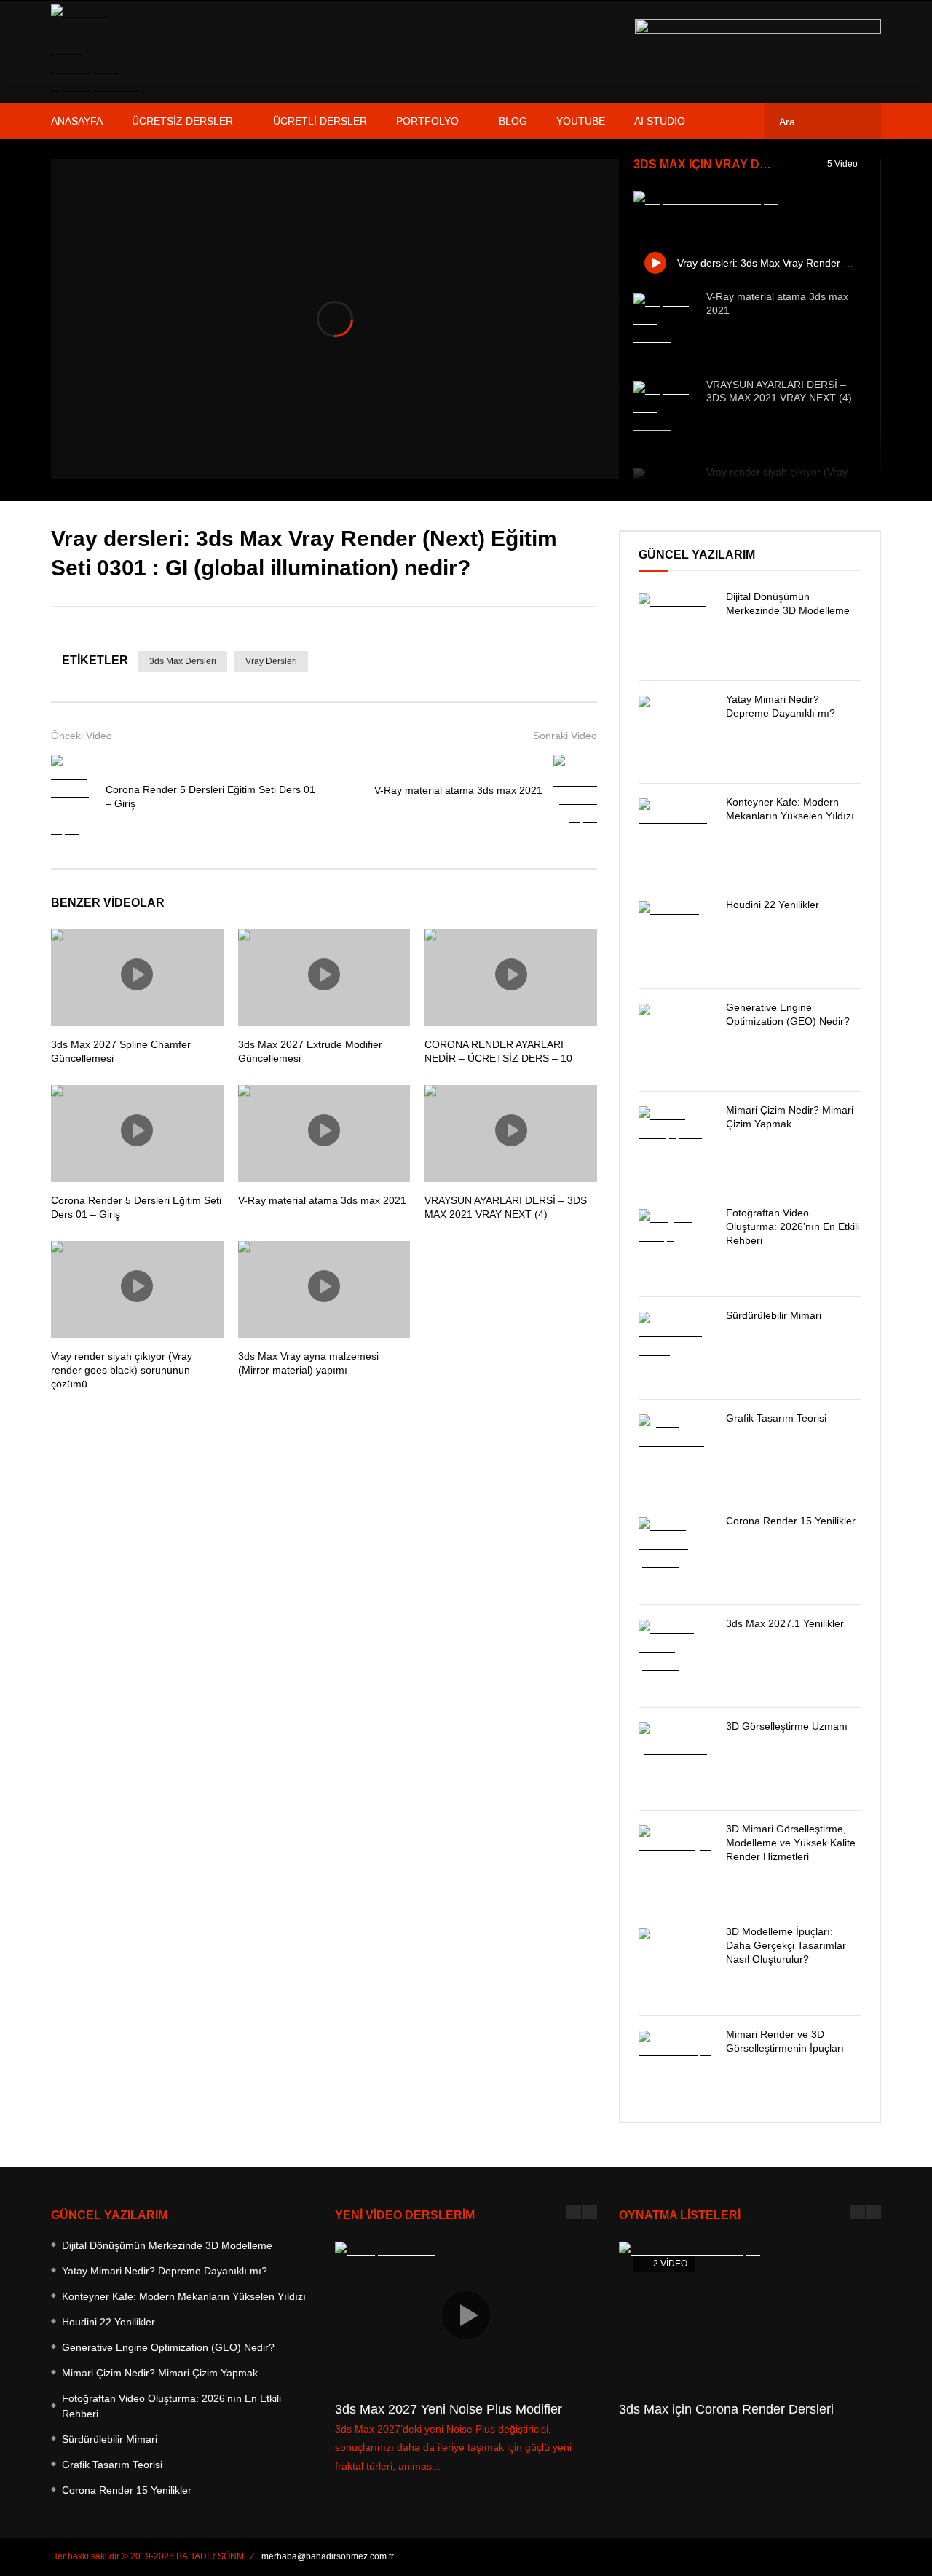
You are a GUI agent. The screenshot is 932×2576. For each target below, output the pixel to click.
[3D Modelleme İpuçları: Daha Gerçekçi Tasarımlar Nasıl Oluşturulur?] (675, 1964)
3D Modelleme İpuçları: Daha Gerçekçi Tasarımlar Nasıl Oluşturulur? (786, 1945)
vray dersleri (271, 661)
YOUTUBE (581, 121)
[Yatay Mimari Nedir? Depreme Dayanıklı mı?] (675, 732)
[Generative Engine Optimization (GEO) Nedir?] (675, 1040)
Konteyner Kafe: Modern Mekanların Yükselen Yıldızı (184, 2296)
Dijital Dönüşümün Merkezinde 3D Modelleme (167, 2245)
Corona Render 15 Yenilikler (791, 1521)
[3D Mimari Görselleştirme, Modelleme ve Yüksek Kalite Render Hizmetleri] (675, 1862)
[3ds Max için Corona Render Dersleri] (750, 2316)
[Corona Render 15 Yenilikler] (675, 1553)
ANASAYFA (77, 121)
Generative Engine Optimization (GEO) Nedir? (168, 2347)
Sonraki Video (565, 736)
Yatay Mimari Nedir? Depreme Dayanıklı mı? (165, 2271)
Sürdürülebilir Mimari (774, 1315)
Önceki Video (82, 736)
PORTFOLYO (427, 121)
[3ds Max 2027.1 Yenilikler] (675, 1656)
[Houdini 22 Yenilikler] (675, 937)
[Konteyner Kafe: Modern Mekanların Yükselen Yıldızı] (675, 835)
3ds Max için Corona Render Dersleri (726, 2409)
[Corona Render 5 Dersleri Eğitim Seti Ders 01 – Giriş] (73, 797)
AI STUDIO (660, 121)
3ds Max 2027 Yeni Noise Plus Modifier (449, 2409)
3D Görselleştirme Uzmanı (787, 1726)
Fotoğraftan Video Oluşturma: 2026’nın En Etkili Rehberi (793, 1226)
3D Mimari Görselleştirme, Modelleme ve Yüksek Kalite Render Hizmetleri (791, 1843)
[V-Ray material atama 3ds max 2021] (663, 330)
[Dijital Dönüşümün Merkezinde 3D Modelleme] (675, 629)
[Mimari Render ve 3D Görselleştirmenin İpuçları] (675, 2067)
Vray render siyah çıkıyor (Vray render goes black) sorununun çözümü (122, 1370)
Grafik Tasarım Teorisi (776, 1418)
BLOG (513, 121)
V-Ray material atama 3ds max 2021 (458, 790)
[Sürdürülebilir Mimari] (675, 1348)
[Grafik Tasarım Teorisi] (675, 1451)
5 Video (844, 164)
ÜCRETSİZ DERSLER (182, 121)
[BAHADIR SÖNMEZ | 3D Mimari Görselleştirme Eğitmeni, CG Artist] (98, 52)
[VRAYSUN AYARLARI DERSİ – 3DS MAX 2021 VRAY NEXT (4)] (663, 418)
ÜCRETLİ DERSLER (320, 121)
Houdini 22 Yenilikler (773, 905)
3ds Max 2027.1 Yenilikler (785, 1623)
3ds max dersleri (183, 661)
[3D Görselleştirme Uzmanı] (675, 1759)
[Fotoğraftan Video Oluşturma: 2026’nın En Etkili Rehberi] (675, 1245)
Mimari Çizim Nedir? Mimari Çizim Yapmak (160, 2373)
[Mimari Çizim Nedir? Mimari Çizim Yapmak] (675, 1143)
